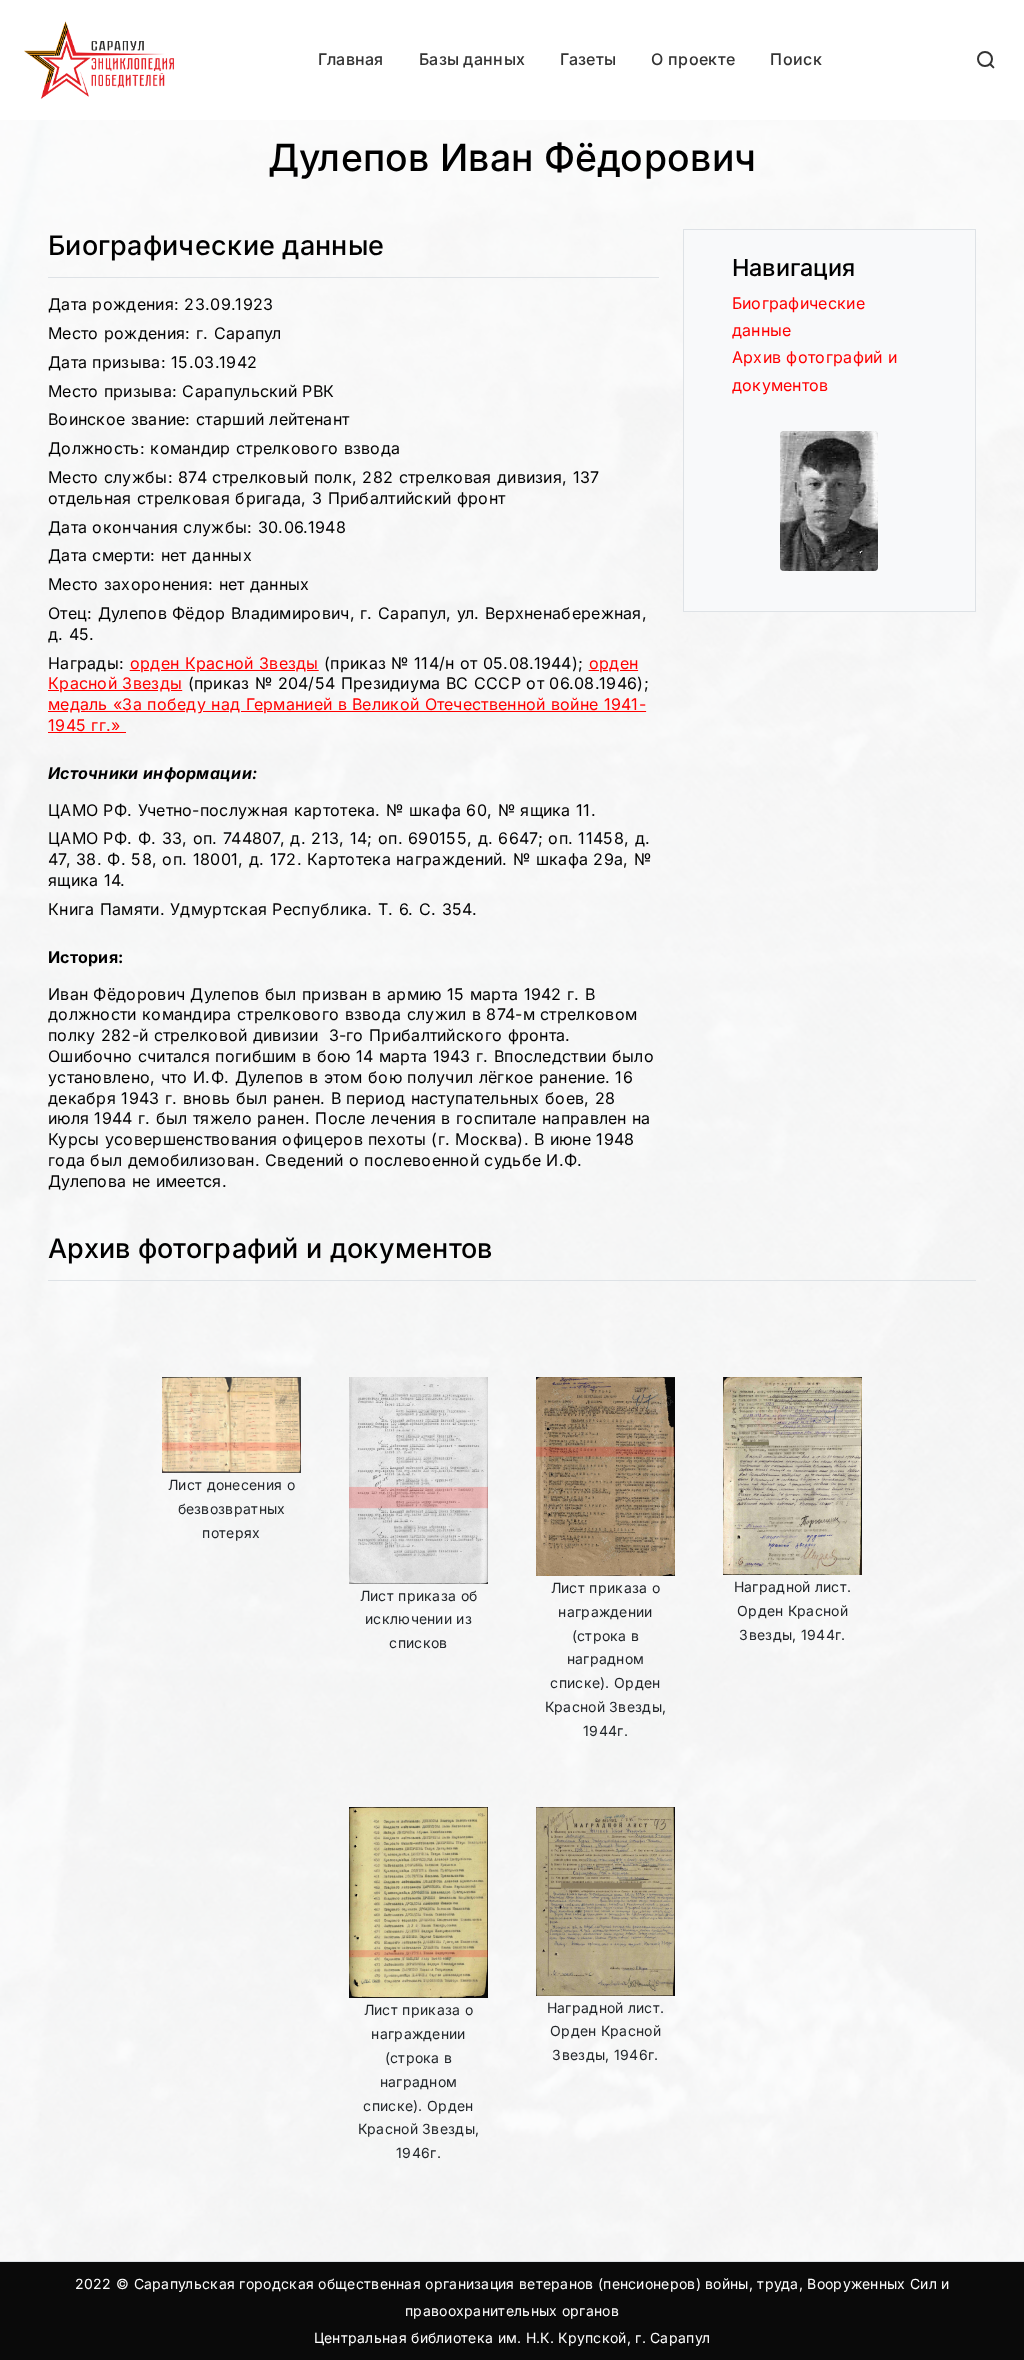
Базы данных (472, 59)
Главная (351, 59)
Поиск (796, 59)
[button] (987, 59)
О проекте (693, 59)
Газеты (588, 59)
